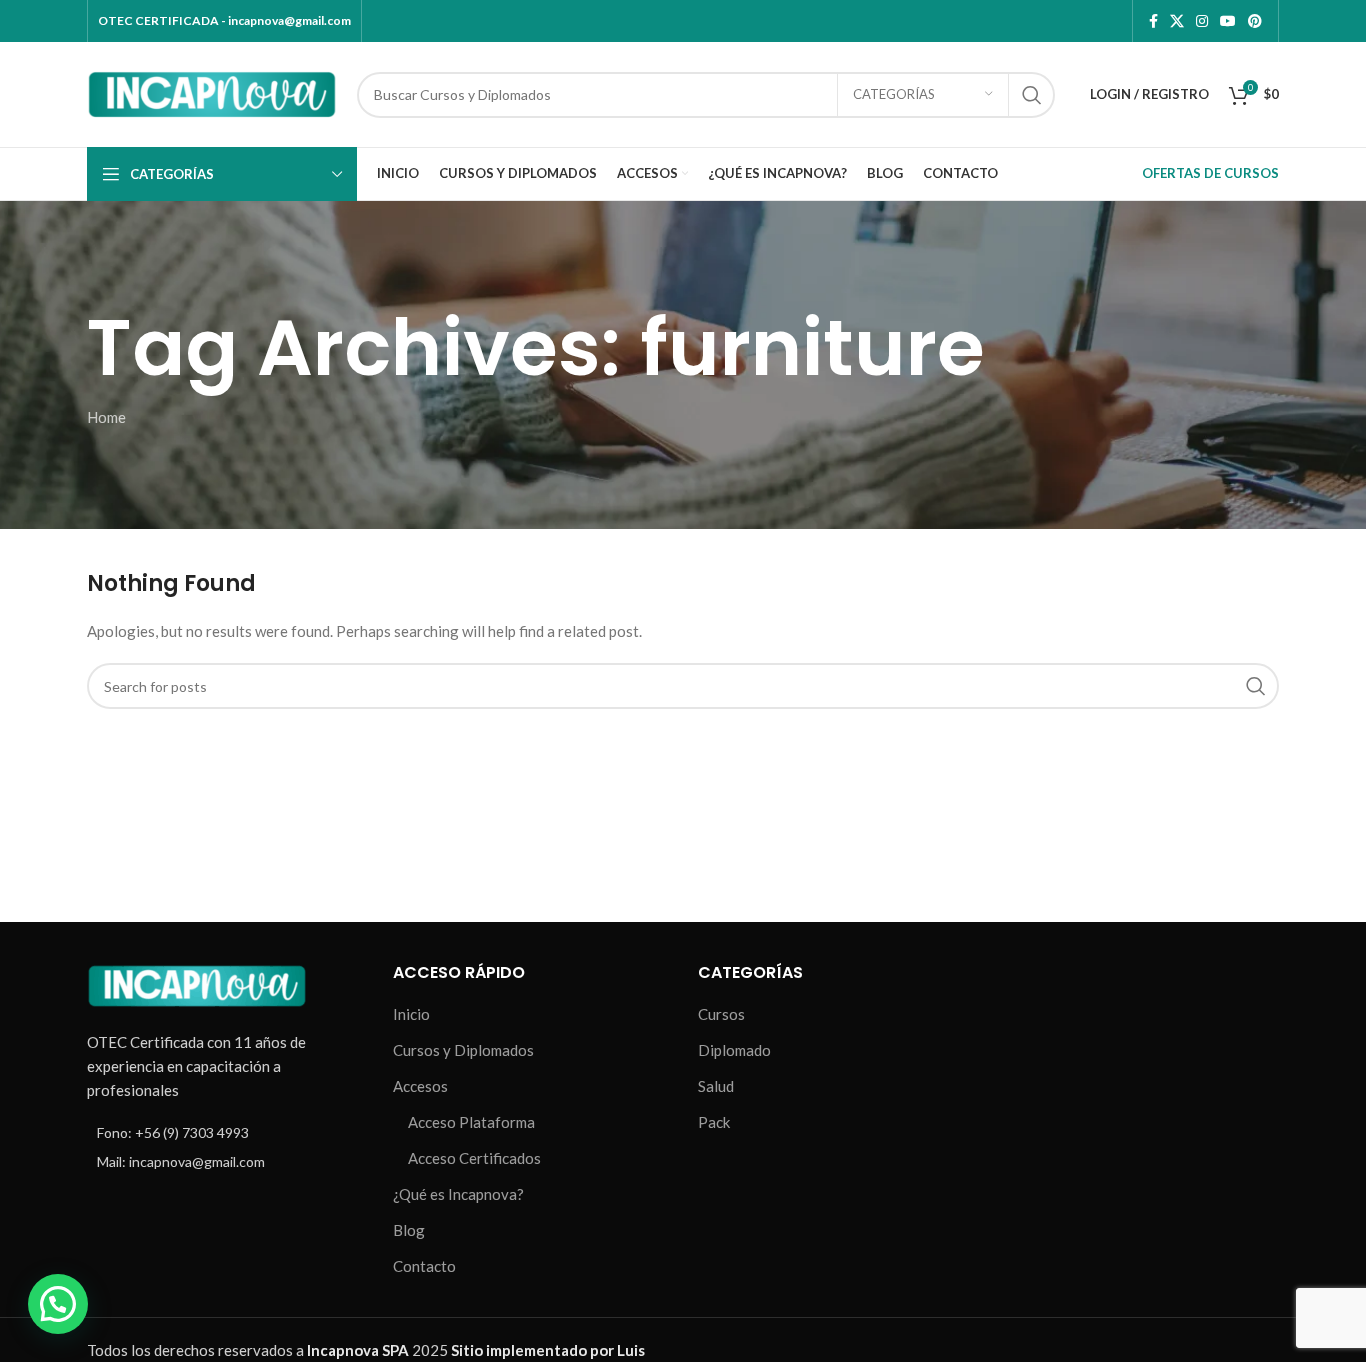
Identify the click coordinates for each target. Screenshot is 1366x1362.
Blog (409, 1230)
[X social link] (1177, 21)
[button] (58, 1304)
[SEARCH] (1032, 95)
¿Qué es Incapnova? (458, 1194)
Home (106, 417)
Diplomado (734, 1050)
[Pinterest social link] (1255, 21)
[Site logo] (212, 92)
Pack (714, 1122)
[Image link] (197, 984)
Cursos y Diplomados (463, 1050)
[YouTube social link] (1228, 21)
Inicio (411, 1014)
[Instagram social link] (1202, 21)
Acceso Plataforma (471, 1122)
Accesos (420, 1086)
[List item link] (225, 1133)
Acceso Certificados (474, 1158)
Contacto (424, 1266)
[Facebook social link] (1153, 21)
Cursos (721, 1014)
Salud (716, 1086)
